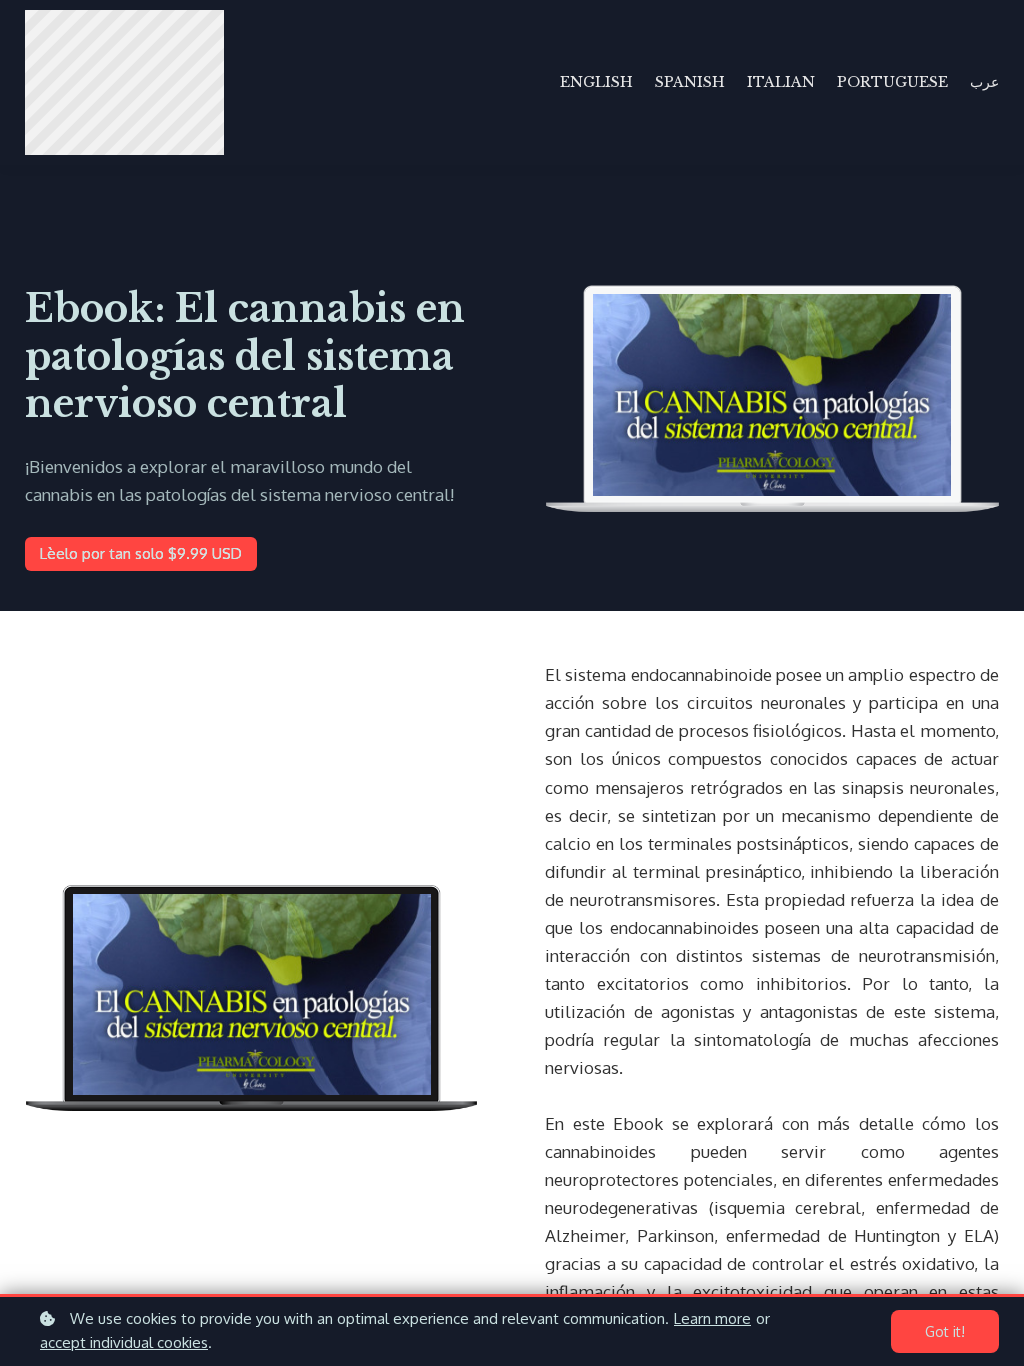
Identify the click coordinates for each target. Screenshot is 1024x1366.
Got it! (945, 1331)
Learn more (712, 1318)
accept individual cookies (124, 1342)
